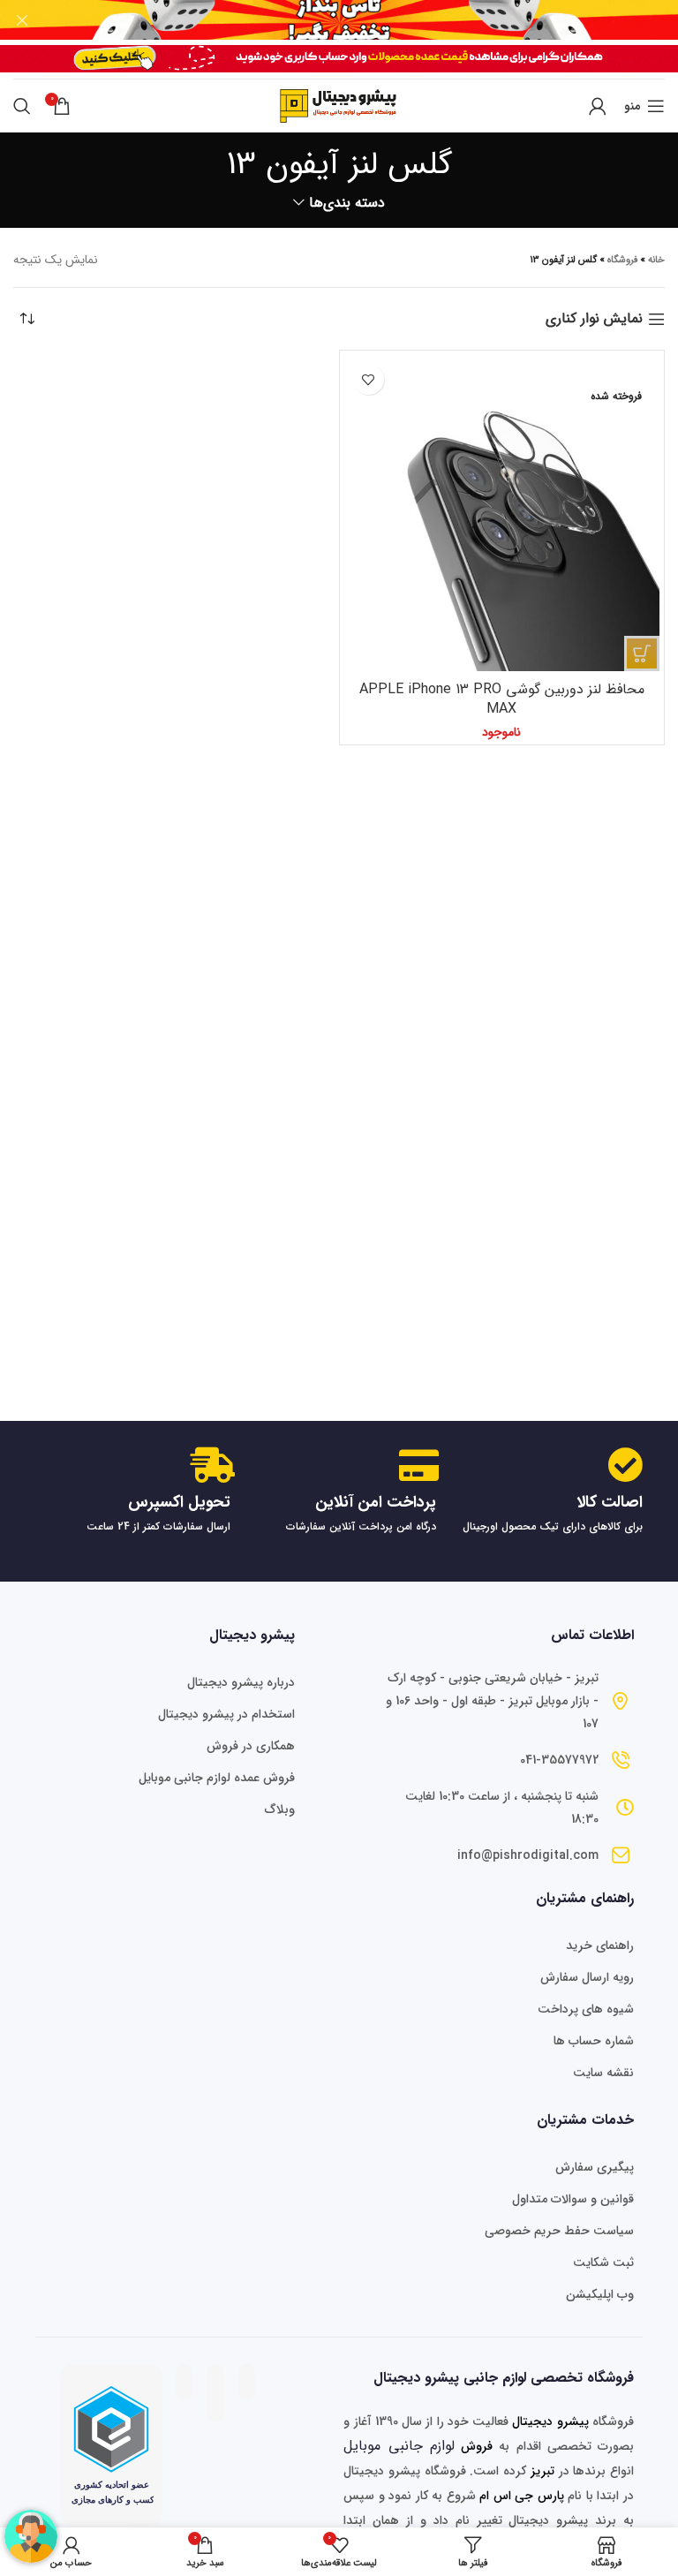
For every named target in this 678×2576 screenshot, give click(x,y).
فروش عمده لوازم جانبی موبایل (217, 1778)
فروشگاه (622, 260)
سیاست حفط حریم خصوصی (559, 2231)
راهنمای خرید (600, 1945)
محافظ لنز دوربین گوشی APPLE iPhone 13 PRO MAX (502, 699)
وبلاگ (280, 1809)
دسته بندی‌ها (347, 203)
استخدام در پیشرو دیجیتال (226, 1714)
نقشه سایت (603, 2073)
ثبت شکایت (603, 2262)
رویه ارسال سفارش (587, 1977)
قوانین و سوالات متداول (573, 2199)
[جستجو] (22, 106)
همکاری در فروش (251, 1746)
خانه (656, 260)
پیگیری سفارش (595, 2167)
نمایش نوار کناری (594, 319)
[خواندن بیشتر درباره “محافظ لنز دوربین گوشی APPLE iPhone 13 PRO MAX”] (642, 653)
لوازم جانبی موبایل (399, 2446)
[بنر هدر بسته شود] (22, 20)
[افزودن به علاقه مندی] (369, 379)
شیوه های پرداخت (586, 2009)
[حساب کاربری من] (598, 106)
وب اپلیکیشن (600, 2294)
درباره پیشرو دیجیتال (241, 1682)
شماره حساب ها (594, 2041)
